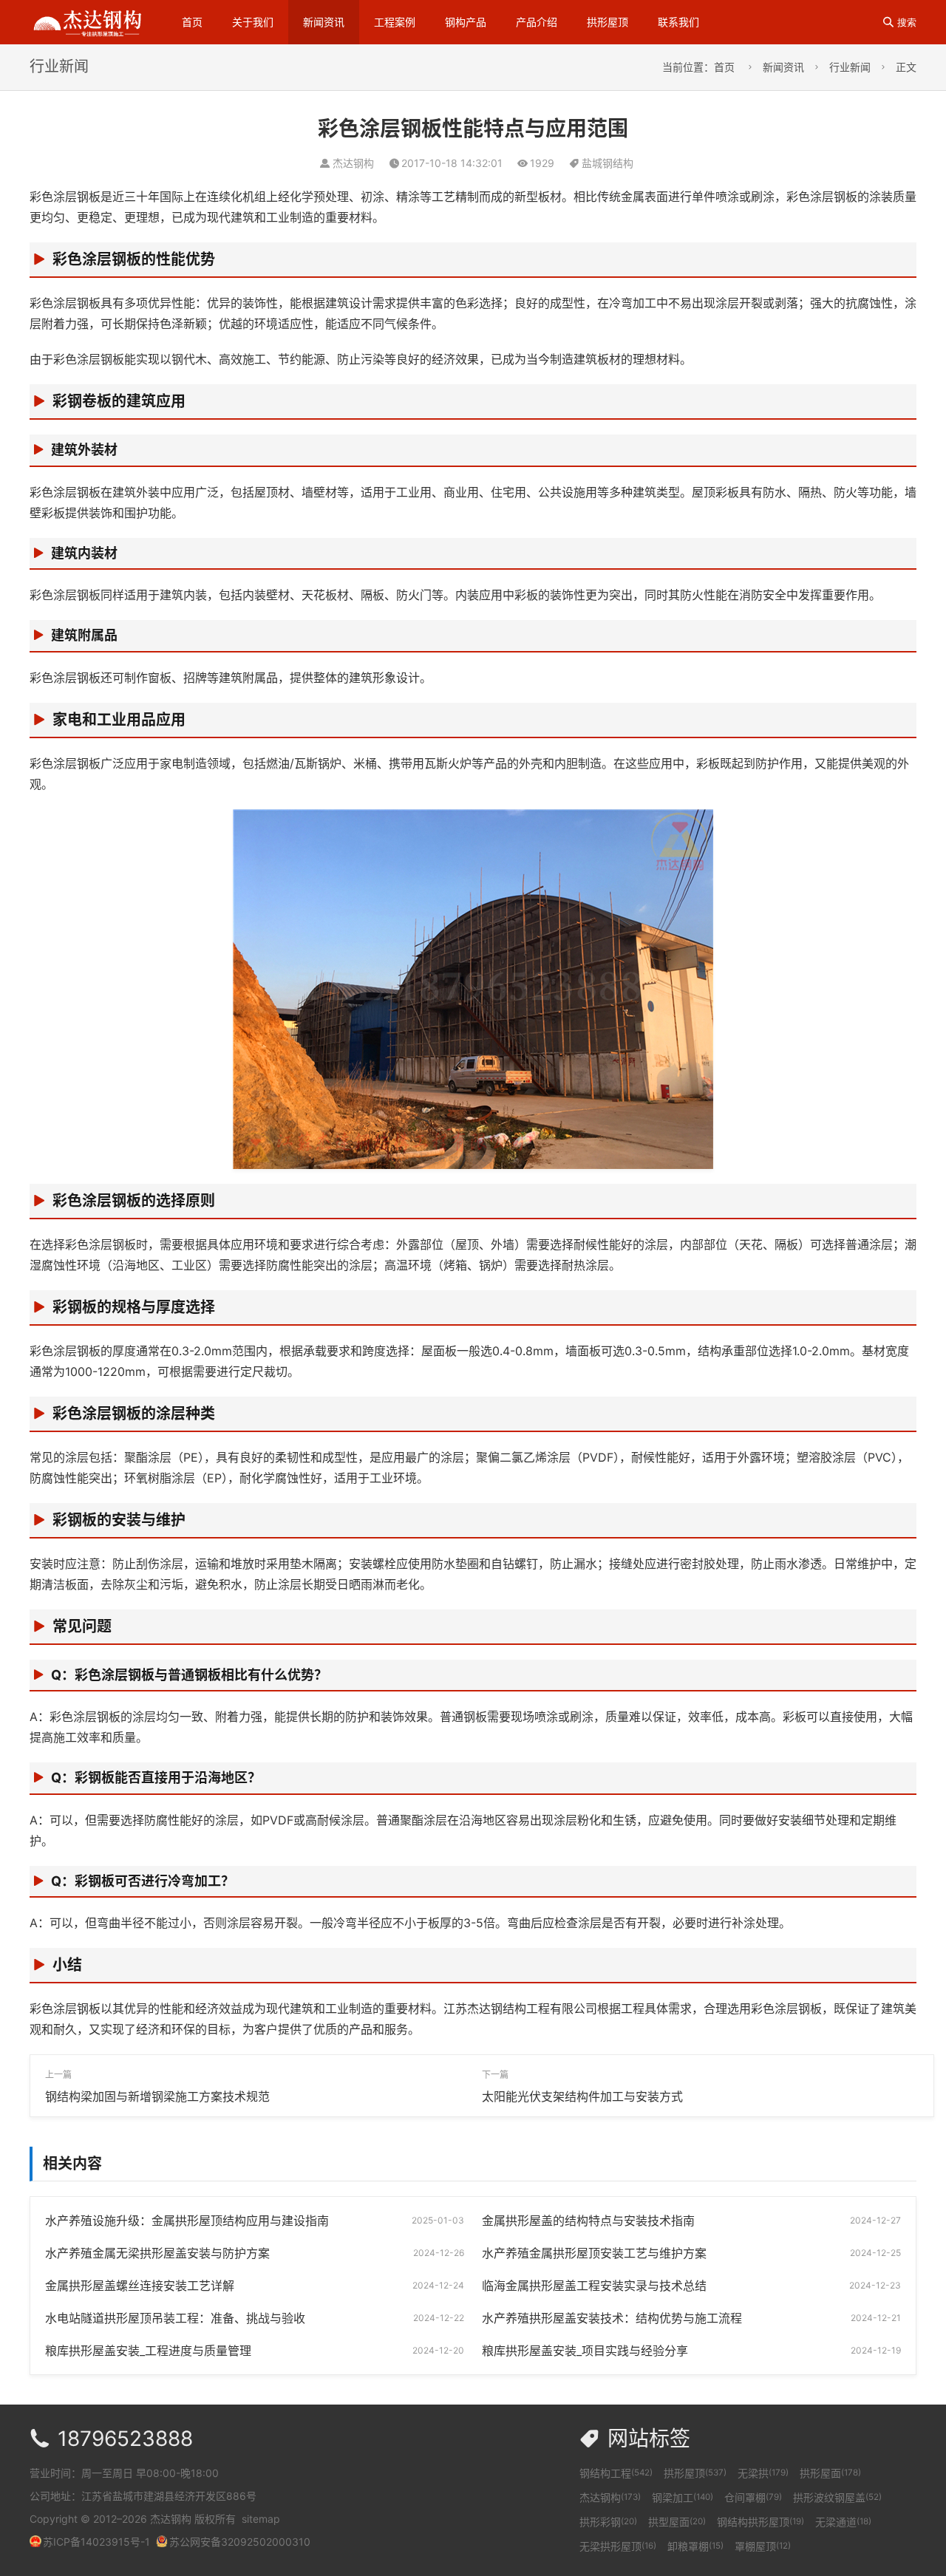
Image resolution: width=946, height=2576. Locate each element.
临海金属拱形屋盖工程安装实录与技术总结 (594, 2286)
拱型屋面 (677, 2522)
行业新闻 (850, 67)
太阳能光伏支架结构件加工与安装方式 (582, 2096)
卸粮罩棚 (695, 2546)
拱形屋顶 (608, 22)
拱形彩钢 (608, 2522)
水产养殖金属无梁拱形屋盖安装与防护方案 (157, 2253)
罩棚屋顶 (763, 2546)
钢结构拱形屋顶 (760, 2522)
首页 (192, 22)
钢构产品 (466, 22)
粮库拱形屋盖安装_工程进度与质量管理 (148, 2351)
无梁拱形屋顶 (618, 2546)
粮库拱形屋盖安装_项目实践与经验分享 (585, 2351)
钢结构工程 (616, 2473)
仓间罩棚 (753, 2497)
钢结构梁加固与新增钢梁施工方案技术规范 (157, 2096)
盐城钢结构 (608, 163)
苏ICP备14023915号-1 (96, 2542)
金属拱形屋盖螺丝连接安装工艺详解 (140, 2286)
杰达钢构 (610, 2497)
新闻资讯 (324, 22)
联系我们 (678, 22)
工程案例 (395, 22)
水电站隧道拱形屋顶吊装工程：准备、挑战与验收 (175, 2318)
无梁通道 (843, 2522)
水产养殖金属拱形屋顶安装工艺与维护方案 (594, 2253)
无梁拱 (763, 2473)
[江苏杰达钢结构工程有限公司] (87, 21)
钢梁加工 (683, 2497)
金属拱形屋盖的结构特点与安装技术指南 (588, 2221)
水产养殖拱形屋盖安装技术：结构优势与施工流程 (612, 2318)
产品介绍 (537, 22)
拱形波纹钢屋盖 (837, 2497)
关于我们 (253, 22)
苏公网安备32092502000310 (240, 2542)
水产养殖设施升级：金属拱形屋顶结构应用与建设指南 (187, 2221)
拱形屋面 (830, 2473)
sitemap (261, 2519)
